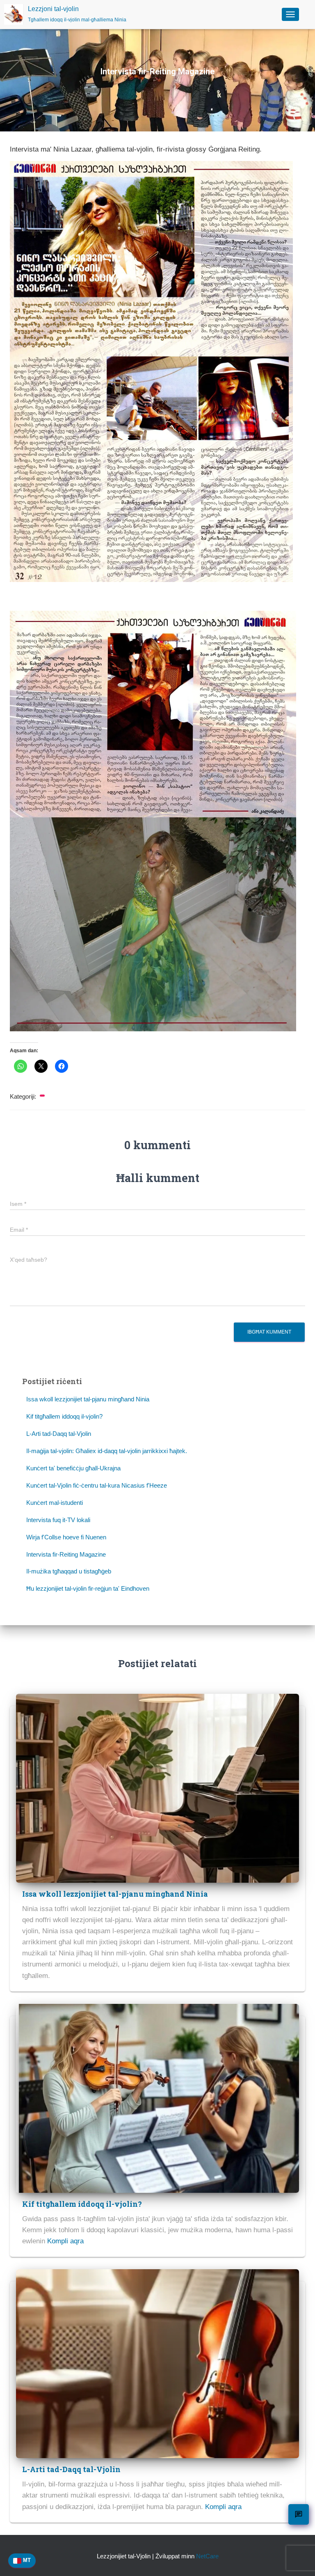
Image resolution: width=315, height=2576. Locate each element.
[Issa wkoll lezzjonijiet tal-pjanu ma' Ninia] (157, 1788)
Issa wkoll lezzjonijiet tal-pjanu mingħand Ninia (88, 1399)
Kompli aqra (65, 2241)
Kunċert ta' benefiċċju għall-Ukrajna (73, 1468)
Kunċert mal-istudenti (55, 1503)
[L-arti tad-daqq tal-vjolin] (157, 2363)
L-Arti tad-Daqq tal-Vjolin (59, 1434)
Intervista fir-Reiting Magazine (66, 1554)
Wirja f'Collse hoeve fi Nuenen (66, 1537)
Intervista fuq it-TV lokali (58, 1520)
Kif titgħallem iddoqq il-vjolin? (64, 1416)
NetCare (207, 2556)
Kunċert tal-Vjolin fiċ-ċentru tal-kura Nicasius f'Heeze (97, 1485)
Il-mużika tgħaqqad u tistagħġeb (69, 1571)
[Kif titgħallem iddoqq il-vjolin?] (157, 2098)
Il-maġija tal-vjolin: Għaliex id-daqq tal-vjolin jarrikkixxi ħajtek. (107, 1451)
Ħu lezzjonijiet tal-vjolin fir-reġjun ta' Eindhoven (88, 1588)
